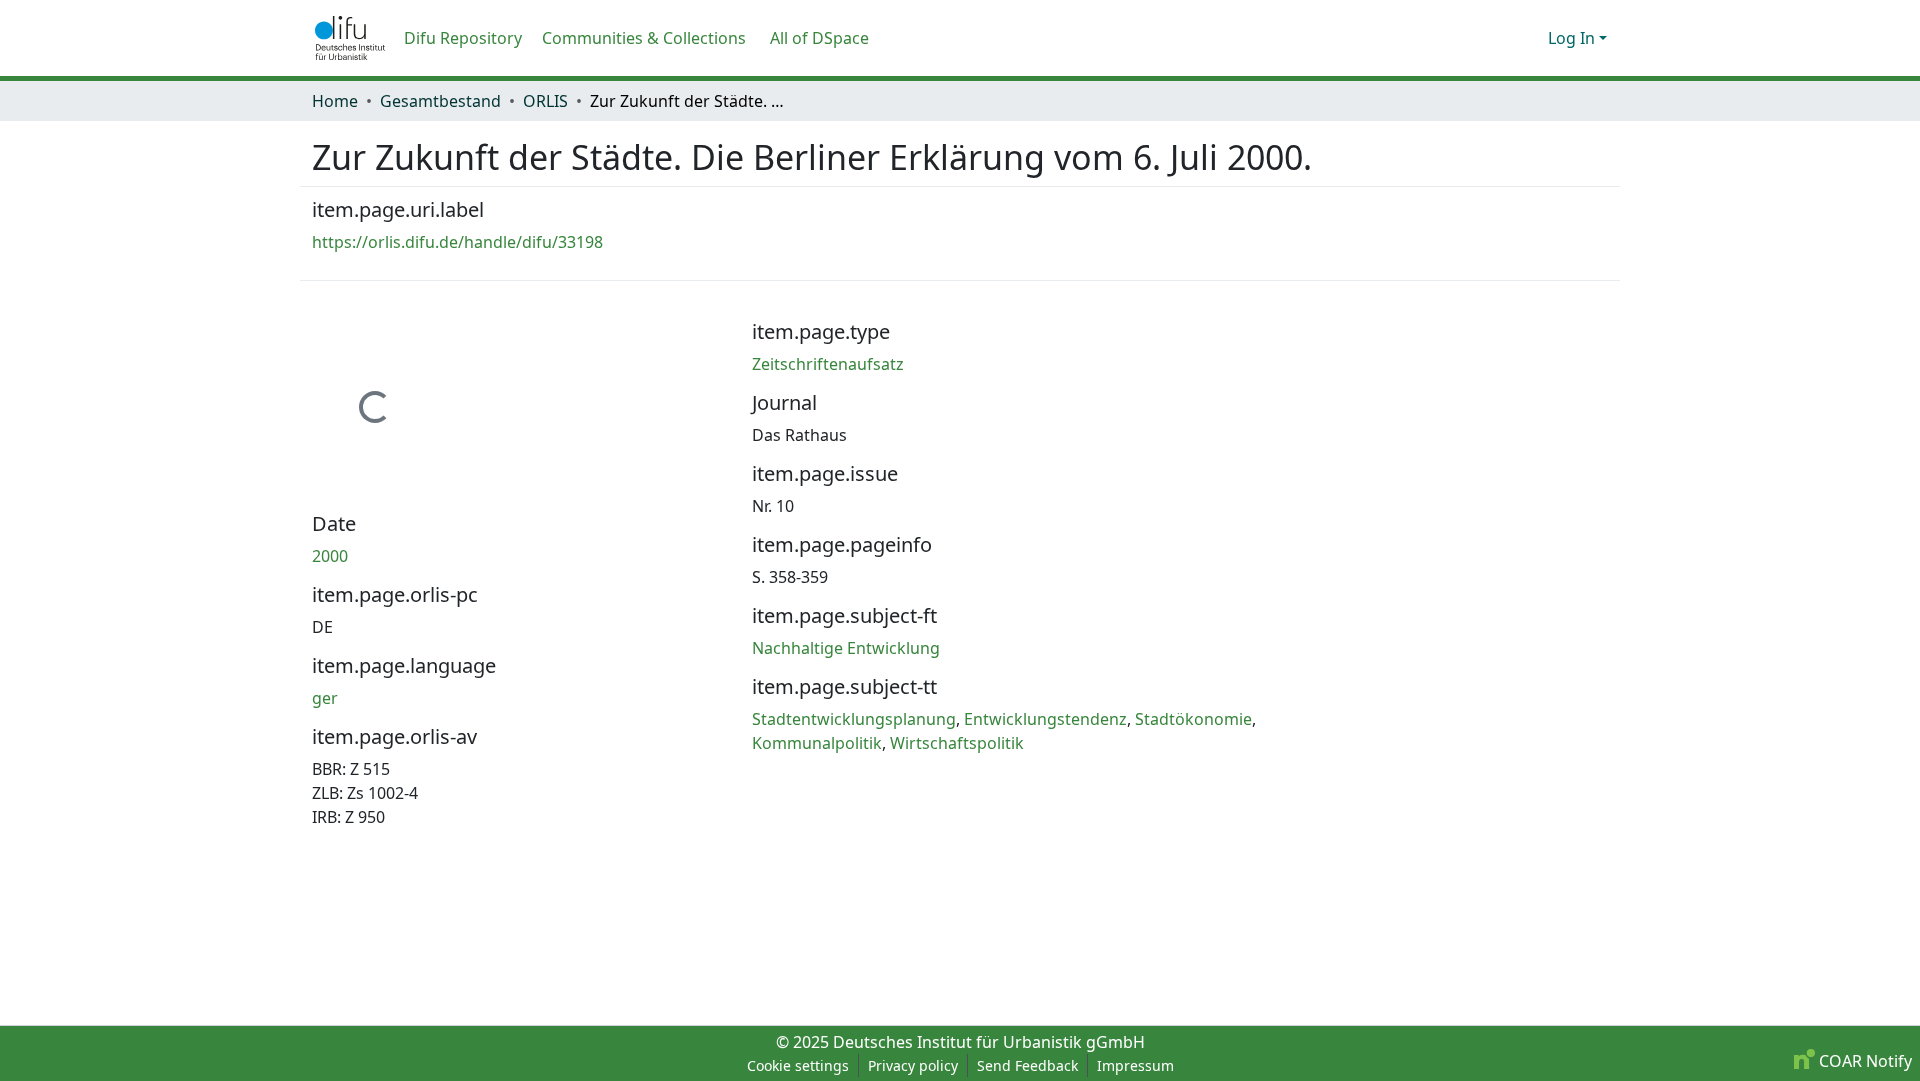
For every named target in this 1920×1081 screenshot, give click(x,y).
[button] (350, 38)
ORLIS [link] (545, 101)
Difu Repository (463, 38)
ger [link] (325, 698)
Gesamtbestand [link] (440, 101)
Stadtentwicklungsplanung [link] (854, 719)
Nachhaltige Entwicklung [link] (846, 648)
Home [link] (335, 101)
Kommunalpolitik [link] (817, 743)
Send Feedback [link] (1027, 1065)
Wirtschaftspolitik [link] (957, 743)
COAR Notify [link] (1863, 1061)
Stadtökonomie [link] (1193, 719)
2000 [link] (330, 556)
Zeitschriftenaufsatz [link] (828, 364)
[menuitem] (826, 38)
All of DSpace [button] (819, 38)
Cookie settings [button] (798, 1065)
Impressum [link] (1135, 1065)
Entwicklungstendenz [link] (1045, 719)
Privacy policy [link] (913, 1065)
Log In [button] (1573, 38)
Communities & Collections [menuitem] (644, 38)
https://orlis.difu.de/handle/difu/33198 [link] (457, 242)
